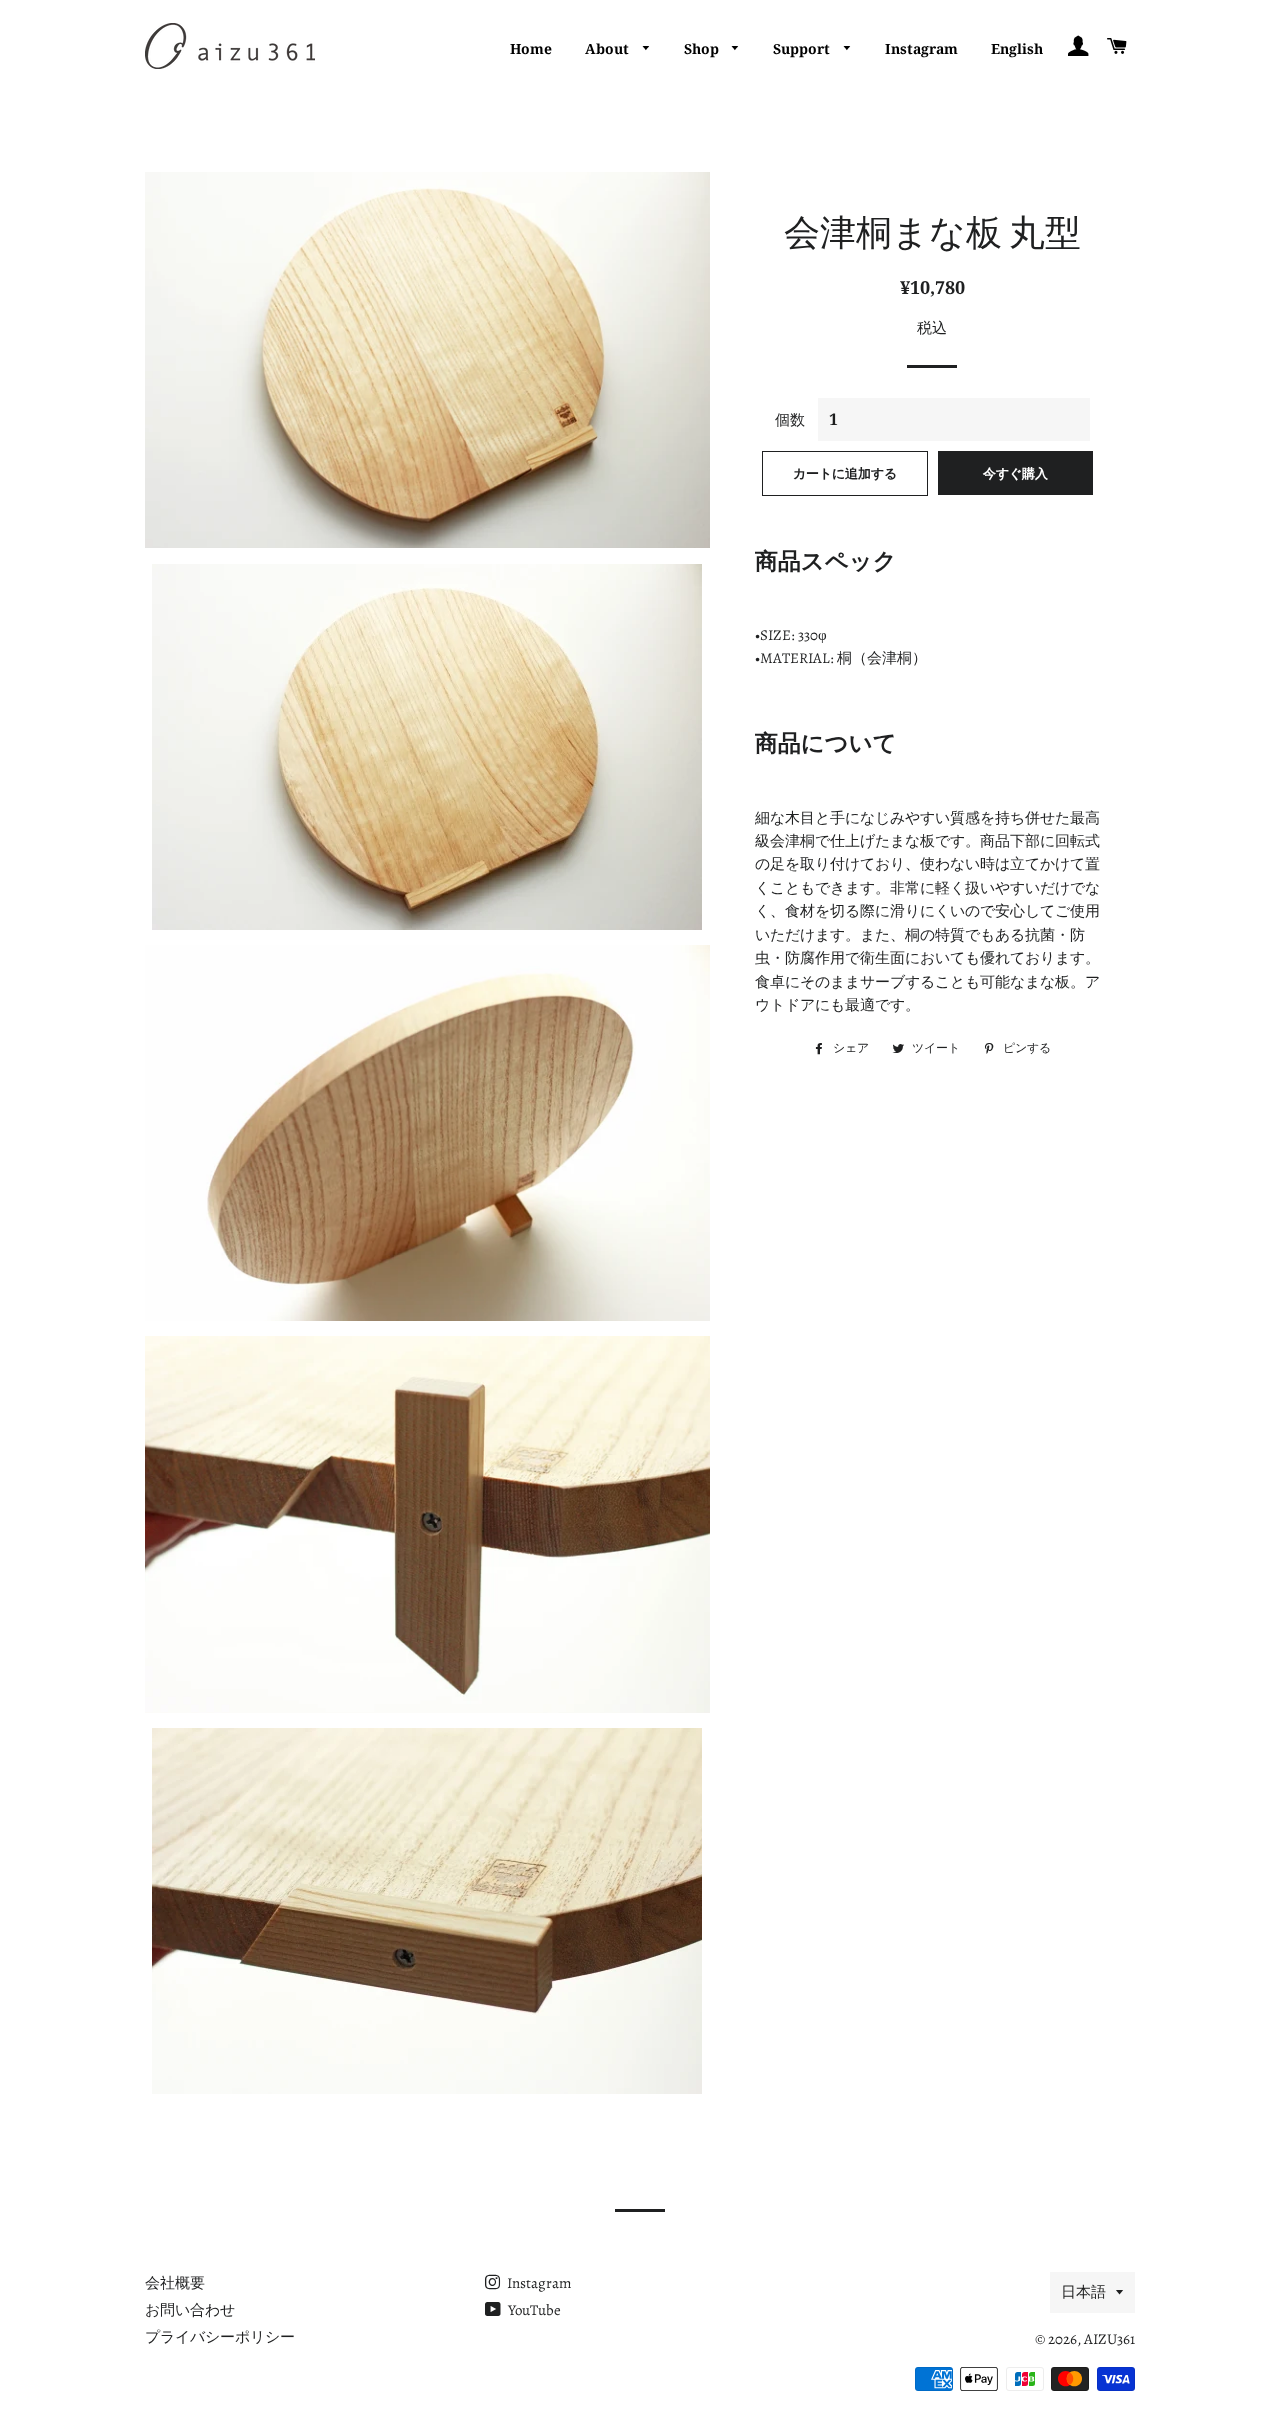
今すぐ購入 (1015, 473)
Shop (703, 48)
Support (803, 48)
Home (531, 48)
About (609, 48)
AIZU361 (1109, 2339)
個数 (790, 420)
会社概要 (175, 2283)
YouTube (533, 2310)
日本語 (1083, 2292)
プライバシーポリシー (220, 2337)
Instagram (921, 48)
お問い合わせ (190, 2310)
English (1017, 48)
